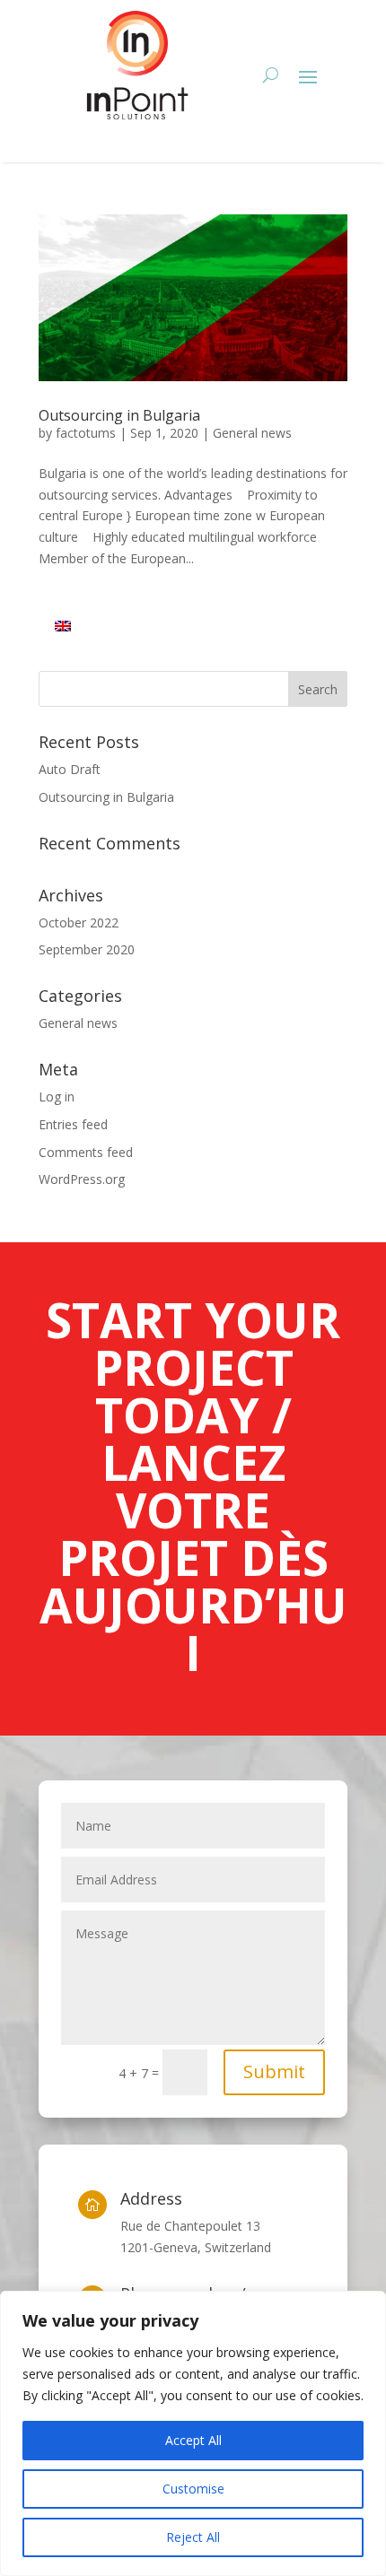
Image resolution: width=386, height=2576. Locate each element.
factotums (86, 433)
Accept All (193, 2440)
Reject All (193, 2537)
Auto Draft (70, 769)
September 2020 (87, 949)
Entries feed (73, 1124)
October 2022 (79, 922)
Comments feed (86, 1152)
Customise (193, 2489)
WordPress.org (82, 1179)
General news (252, 433)
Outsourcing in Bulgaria (119, 415)
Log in (57, 1097)
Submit (274, 2071)
